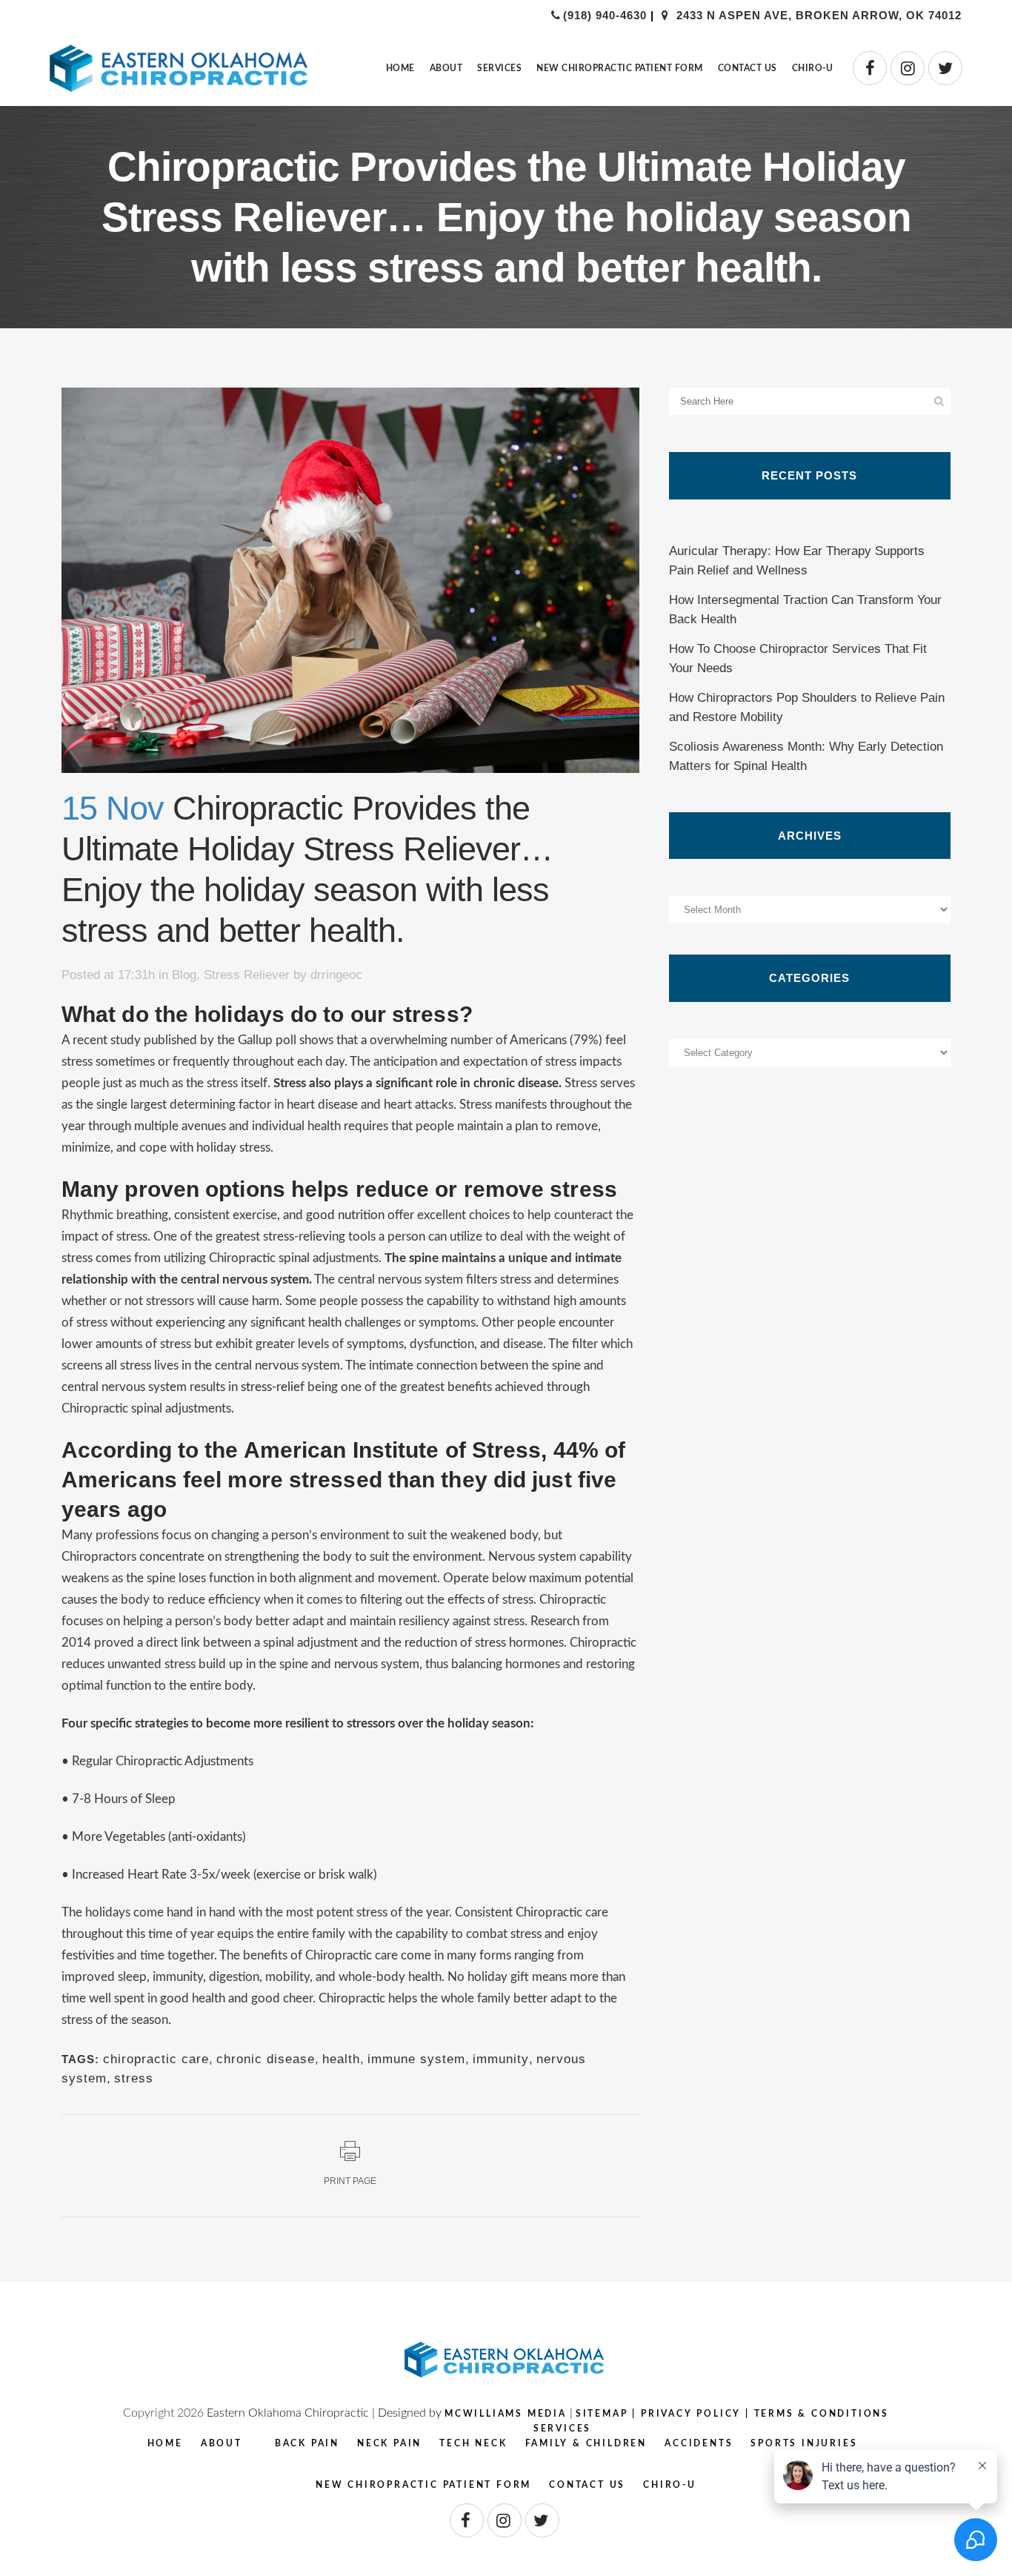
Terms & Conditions (822, 2414)
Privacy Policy (691, 2414)
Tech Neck (473, 2443)
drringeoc (336, 975)
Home (165, 2443)
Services (562, 2429)
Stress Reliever (247, 975)
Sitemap (602, 2414)
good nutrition (345, 1215)
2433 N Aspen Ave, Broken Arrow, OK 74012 (817, 15)
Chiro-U (670, 2485)
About (222, 2443)
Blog (184, 975)
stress (134, 2078)
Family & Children (586, 2443)
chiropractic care (156, 2059)
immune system (416, 2059)
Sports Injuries (804, 2443)
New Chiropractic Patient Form (423, 2485)
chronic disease (266, 2059)
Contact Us (587, 2485)
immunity (501, 2059)
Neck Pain (389, 2443)
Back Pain (307, 2443)
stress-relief (273, 1387)
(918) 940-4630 (605, 15)
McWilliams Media (506, 2414)
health (341, 2059)
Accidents (699, 2443)
